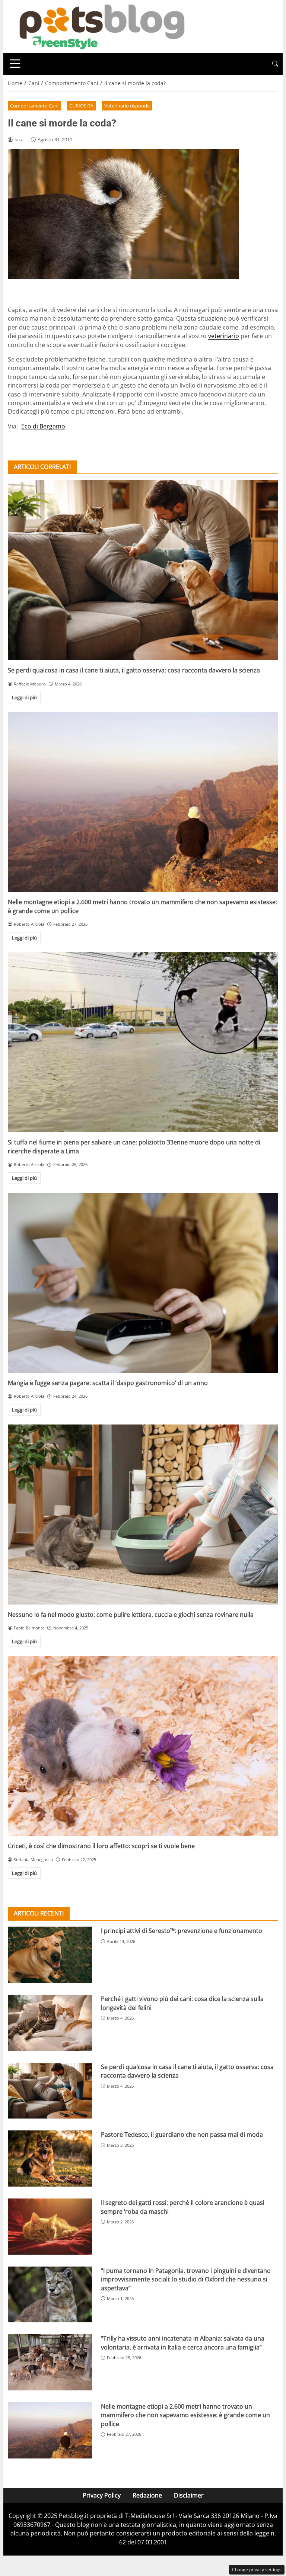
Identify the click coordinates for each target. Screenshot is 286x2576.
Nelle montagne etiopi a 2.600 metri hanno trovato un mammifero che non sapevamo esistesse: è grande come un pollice (185, 2415)
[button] (275, 64)
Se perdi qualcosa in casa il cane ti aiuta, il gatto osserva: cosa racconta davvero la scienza (134, 670)
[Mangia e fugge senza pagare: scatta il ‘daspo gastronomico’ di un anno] (143, 1283)
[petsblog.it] (101, 26)
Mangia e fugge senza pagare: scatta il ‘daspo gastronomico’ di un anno (108, 1383)
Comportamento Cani (34, 106)
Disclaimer (189, 2495)
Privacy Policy (102, 2495)
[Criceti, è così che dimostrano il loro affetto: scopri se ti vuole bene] (143, 1746)
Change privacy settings (257, 2569)
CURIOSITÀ (81, 106)
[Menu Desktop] (15, 64)
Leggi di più (24, 697)
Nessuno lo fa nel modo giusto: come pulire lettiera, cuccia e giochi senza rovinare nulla (131, 1615)
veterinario (224, 336)
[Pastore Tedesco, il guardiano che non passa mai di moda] (50, 2159)
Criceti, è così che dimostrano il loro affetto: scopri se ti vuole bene (101, 1846)
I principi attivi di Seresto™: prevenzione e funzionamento (182, 1931)
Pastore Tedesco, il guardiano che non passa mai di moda (182, 2135)
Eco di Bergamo (43, 426)
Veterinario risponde (127, 106)
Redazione (147, 2495)
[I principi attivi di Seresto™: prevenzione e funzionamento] (50, 1955)
